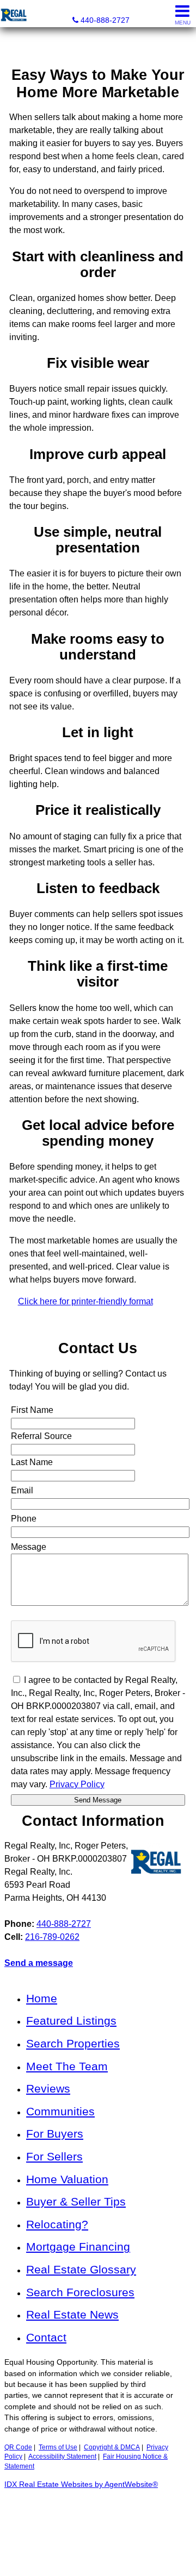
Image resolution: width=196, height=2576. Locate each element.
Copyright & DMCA (112, 2447)
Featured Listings (71, 2021)
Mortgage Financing (78, 2247)
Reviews (48, 2088)
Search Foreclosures (80, 2292)
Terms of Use (58, 2447)
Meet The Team (67, 2066)
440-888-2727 (64, 1924)
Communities (60, 2111)
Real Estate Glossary (81, 2269)
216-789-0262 (52, 1937)
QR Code (18, 2447)
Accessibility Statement (62, 2456)
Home (42, 1998)
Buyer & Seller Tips (76, 2201)
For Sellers (54, 2156)
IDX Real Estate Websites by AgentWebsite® (81, 2484)
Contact (46, 2337)
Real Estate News (72, 2314)
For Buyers (55, 2134)
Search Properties (73, 2043)
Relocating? (57, 2224)
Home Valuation (67, 2179)
